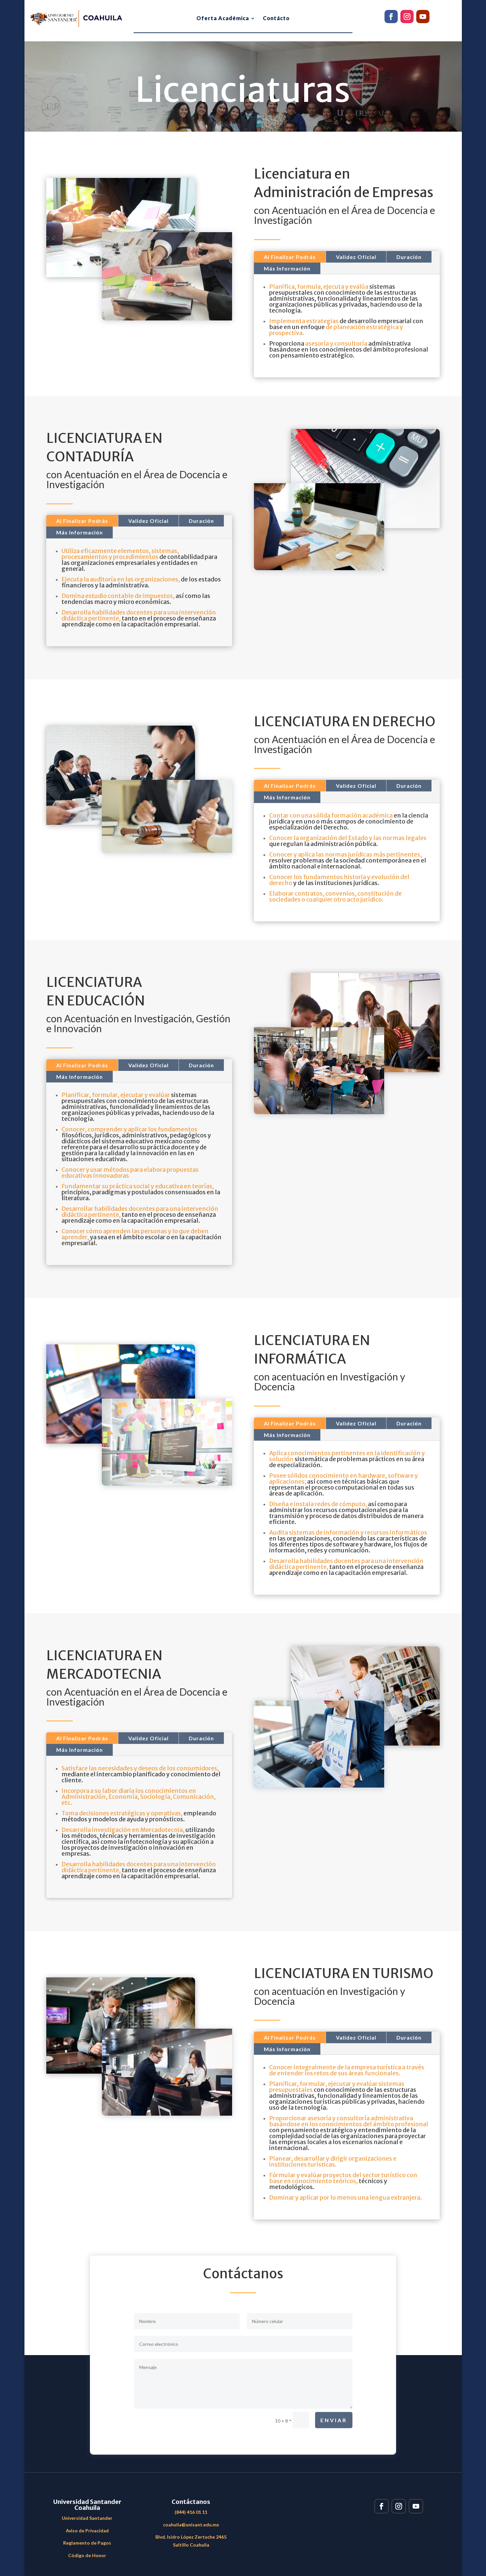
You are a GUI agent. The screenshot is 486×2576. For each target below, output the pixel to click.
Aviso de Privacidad (87, 2531)
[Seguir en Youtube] (423, 17)
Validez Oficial (356, 257)
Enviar (334, 2420)
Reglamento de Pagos (87, 2543)
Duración (409, 257)
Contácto (276, 19)
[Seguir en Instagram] (407, 17)
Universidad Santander (87, 2518)
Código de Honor (87, 2555)
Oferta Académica (223, 19)
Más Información (287, 268)
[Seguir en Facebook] (391, 17)
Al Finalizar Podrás (290, 257)
